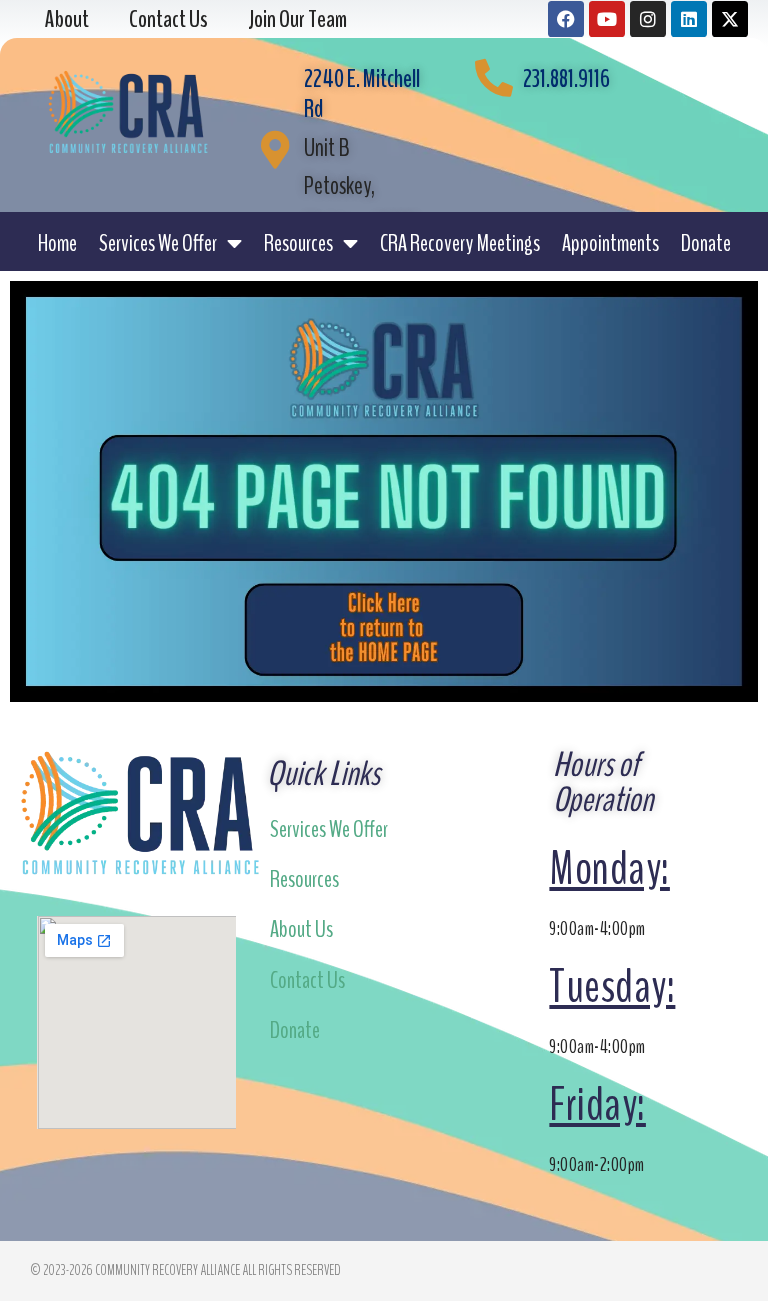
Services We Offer (158, 243)
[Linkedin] (689, 19)
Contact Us (307, 980)
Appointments (610, 243)
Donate (706, 243)
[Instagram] (648, 19)
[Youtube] (607, 19)
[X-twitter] (730, 19)
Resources (298, 243)
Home (57, 243)
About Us (301, 929)
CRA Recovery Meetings (460, 243)
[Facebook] (566, 19)
